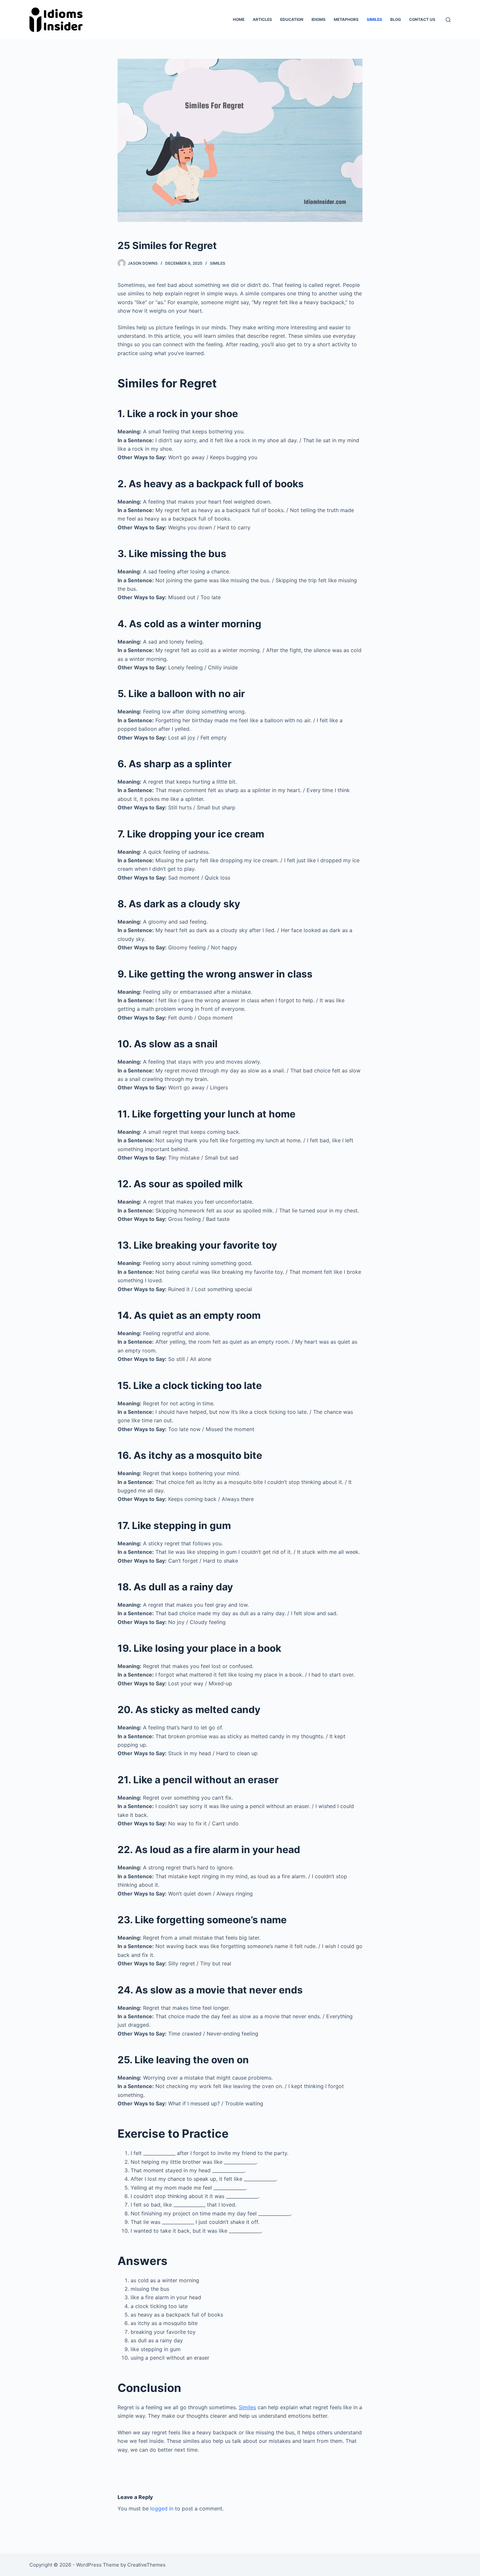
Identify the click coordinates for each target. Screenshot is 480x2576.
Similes (374, 19)
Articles (262, 19)
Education (292, 19)
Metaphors (346, 19)
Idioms (319, 19)
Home (239, 19)
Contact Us (422, 19)
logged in (162, 2508)
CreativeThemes (146, 2565)
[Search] (448, 20)
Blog (396, 19)
